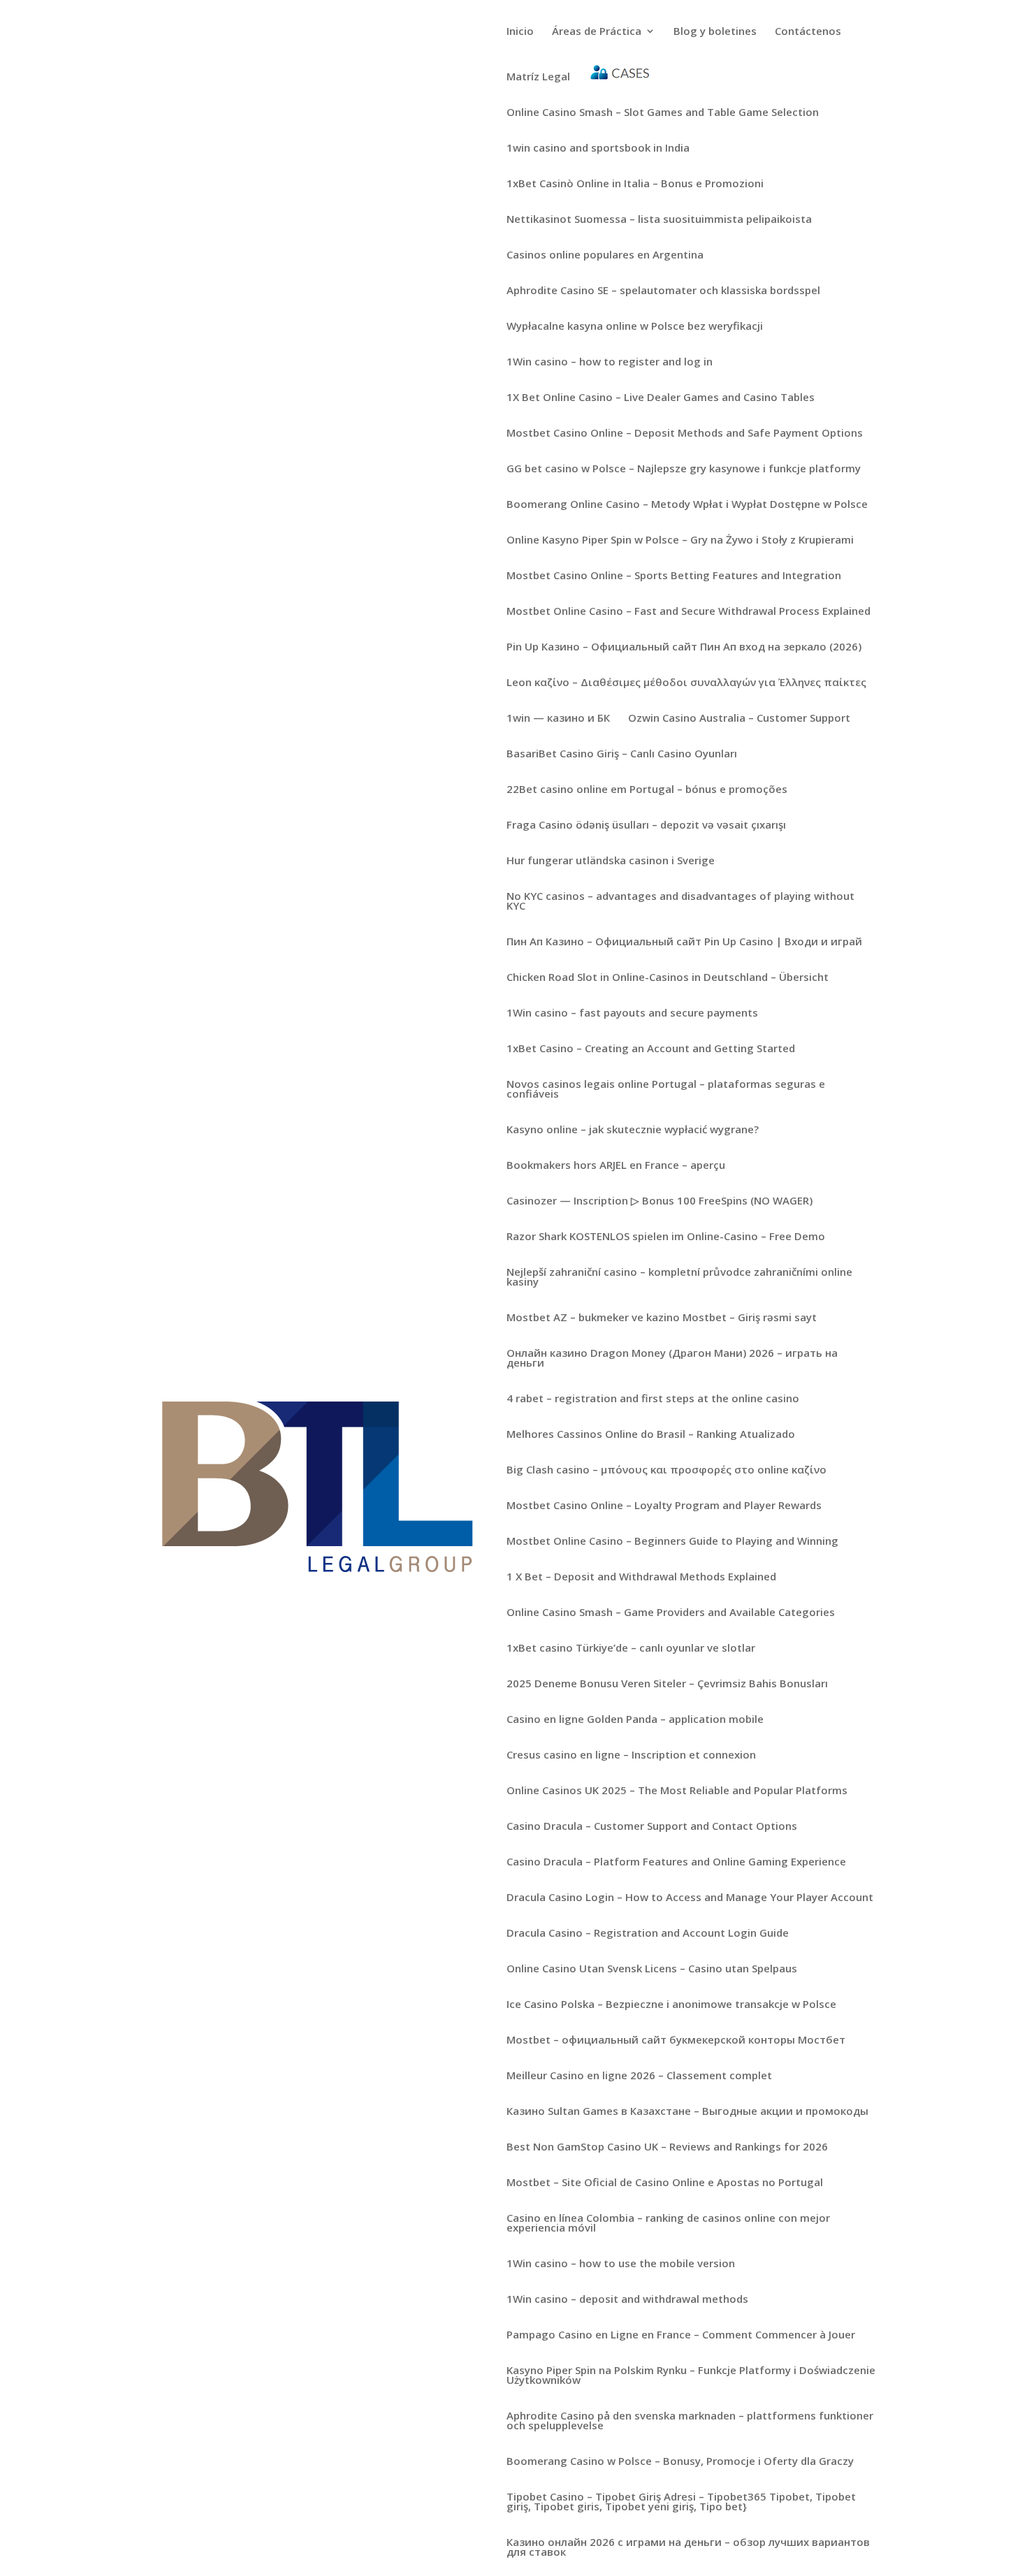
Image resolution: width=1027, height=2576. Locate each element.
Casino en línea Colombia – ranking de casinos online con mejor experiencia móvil (668, 2224)
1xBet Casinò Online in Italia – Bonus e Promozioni (635, 184)
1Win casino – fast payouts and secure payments (632, 1013)
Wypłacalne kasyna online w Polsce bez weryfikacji (635, 327)
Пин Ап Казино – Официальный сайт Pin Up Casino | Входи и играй (684, 942)
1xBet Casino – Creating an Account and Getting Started (651, 1049)
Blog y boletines (715, 32)
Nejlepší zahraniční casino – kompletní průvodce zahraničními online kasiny (679, 1278)
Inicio (520, 32)
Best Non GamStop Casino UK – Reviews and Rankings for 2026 (667, 2147)
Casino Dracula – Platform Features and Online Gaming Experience (676, 1862)
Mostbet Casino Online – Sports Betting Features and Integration (674, 576)
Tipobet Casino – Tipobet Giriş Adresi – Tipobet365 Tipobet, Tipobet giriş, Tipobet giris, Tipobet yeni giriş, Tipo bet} (681, 2502)
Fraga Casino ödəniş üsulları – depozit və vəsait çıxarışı (646, 825)
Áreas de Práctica (597, 32)
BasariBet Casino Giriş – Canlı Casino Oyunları (622, 754)
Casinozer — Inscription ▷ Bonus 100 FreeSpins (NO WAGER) (660, 1201)
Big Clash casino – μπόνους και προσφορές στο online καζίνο (667, 1470)
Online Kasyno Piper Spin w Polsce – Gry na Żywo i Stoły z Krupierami (680, 540)
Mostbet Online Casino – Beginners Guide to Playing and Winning (672, 1542)
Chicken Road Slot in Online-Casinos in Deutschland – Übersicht (668, 978)
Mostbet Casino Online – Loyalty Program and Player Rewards (664, 1506)
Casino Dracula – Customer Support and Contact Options (652, 1827)
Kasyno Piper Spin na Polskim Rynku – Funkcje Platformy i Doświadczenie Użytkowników (691, 2376)
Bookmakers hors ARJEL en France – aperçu (616, 1166)
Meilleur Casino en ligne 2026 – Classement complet (639, 2076)
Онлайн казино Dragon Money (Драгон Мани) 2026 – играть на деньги (672, 1359)
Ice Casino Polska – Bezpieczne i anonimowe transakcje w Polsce (671, 2005)
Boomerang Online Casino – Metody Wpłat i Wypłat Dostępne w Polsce (687, 505)
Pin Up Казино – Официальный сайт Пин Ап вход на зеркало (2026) (684, 647)
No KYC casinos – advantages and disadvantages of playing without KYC (680, 902)
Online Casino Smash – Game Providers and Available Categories (671, 1613)
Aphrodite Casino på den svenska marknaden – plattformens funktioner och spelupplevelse (690, 2421)
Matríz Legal (538, 77)
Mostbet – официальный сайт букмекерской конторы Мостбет (676, 2040)
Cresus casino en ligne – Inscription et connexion (631, 1755)
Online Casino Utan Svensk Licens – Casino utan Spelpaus (652, 1969)
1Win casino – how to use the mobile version (621, 2264)
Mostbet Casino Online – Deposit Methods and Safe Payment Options (685, 434)
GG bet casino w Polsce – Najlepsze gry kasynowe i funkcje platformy (684, 469)
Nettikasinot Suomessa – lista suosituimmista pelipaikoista (659, 220)
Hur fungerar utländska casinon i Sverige (611, 861)
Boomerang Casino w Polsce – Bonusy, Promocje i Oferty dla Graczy (680, 2462)
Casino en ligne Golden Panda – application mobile (635, 1720)
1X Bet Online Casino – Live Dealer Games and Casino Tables (661, 398)
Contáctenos (808, 32)
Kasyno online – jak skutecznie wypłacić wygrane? (633, 1130)
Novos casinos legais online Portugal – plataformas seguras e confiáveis (666, 1090)
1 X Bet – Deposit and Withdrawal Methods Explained (641, 1577)
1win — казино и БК (558, 719)
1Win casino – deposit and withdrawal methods (627, 2300)
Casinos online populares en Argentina (605, 255)
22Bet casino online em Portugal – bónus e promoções (647, 790)
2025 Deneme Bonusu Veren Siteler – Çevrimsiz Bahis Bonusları (667, 1684)
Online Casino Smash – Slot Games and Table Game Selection (663, 113)
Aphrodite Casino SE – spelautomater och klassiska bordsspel (663, 291)
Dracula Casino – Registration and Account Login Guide (648, 1934)
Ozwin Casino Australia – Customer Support (739, 719)
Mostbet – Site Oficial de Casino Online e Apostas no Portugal (665, 2183)
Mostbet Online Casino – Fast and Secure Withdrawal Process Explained (689, 612)
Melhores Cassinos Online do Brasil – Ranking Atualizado (651, 1435)
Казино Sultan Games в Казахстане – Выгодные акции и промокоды (687, 2112)
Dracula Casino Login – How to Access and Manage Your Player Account (690, 1898)
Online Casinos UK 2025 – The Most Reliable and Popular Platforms (677, 1791)
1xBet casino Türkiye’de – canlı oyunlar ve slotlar (631, 1649)
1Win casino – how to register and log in (610, 362)
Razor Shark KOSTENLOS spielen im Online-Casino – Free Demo (666, 1237)
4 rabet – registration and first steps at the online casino (653, 1399)
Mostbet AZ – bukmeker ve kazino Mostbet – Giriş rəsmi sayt (662, 1318)
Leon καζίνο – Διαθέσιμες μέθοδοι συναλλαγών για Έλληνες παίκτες (686, 683)
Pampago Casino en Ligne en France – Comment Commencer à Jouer (681, 2335)
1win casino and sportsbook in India (598, 148)
